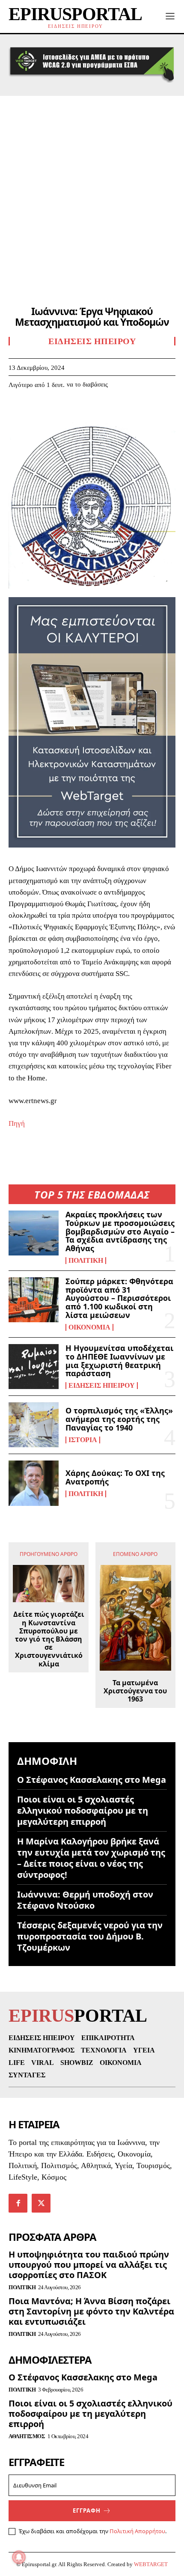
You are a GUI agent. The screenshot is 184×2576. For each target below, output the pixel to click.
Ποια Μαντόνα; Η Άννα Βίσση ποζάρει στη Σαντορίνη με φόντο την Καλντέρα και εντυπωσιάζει (91, 2311)
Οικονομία (89, 1327)
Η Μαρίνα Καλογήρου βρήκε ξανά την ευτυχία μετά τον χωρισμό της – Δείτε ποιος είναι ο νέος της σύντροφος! (91, 1858)
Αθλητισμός (27, 2436)
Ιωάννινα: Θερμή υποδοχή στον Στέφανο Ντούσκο (85, 1900)
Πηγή (17, 1123)
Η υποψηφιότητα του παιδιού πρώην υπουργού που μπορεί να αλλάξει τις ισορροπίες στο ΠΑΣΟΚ (89, 2265)
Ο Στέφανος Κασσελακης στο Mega (92, 1780)
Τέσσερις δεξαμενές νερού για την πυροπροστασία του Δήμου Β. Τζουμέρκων (90, 1936)
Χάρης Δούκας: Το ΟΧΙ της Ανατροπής (115, 1477)
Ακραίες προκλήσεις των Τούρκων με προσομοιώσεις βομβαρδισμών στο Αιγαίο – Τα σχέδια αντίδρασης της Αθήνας (120, 1231)
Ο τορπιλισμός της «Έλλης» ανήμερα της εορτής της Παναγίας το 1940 (119, 1419)
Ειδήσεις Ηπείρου (102, 1386)
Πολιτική (86, 1261)
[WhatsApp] (76, 410)
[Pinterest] (56, 410)
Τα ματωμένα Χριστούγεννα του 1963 (135, 1691)
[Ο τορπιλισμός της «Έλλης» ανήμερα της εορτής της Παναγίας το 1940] (34, 1425)
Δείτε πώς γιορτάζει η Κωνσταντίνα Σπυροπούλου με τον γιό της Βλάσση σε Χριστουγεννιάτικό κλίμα (49, 1639)
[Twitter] (37, 410)
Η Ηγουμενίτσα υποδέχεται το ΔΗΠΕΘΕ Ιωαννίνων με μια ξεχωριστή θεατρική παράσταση (119, 1361)
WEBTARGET (151, 2564)
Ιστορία (83, 1440)
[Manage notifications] (19, 2557)
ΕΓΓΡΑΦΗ (87, 2511)
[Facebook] (17, 410)
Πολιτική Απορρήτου (137, 2531)
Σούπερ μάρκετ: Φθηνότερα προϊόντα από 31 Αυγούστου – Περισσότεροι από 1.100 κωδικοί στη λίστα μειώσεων (119, 1298)
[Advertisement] (92, 192)
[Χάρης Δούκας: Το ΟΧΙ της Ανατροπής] (34, 1483)
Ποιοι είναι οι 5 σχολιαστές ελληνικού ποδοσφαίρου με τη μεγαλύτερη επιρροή (83, 1810)
